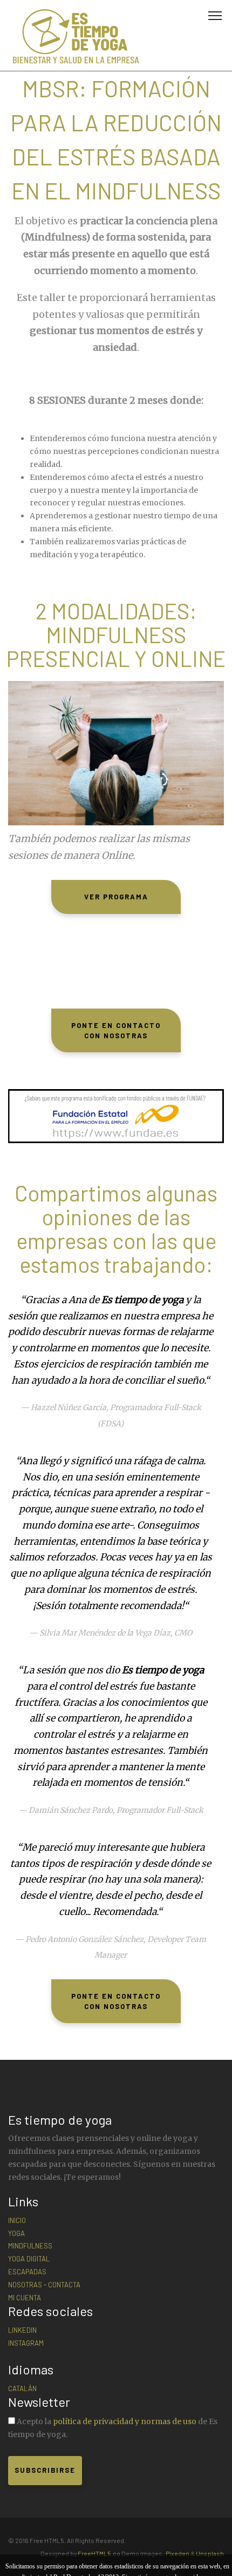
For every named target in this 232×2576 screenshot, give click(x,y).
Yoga (16, 2233)
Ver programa (116, 897)
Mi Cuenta (25, 2298)
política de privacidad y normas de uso (125, 2421)
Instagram (26, 2343)
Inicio (17, 2220)
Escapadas (27, 2272)
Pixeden (178, 2553)
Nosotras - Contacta (44, 2285)
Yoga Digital (29, 2259)
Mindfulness (30, 2246)
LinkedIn (22, 2330)
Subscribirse (45, 2470)
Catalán (22, 2388)
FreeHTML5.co (99, 2553)
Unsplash (210, 2553)
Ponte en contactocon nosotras (116, 1030)
